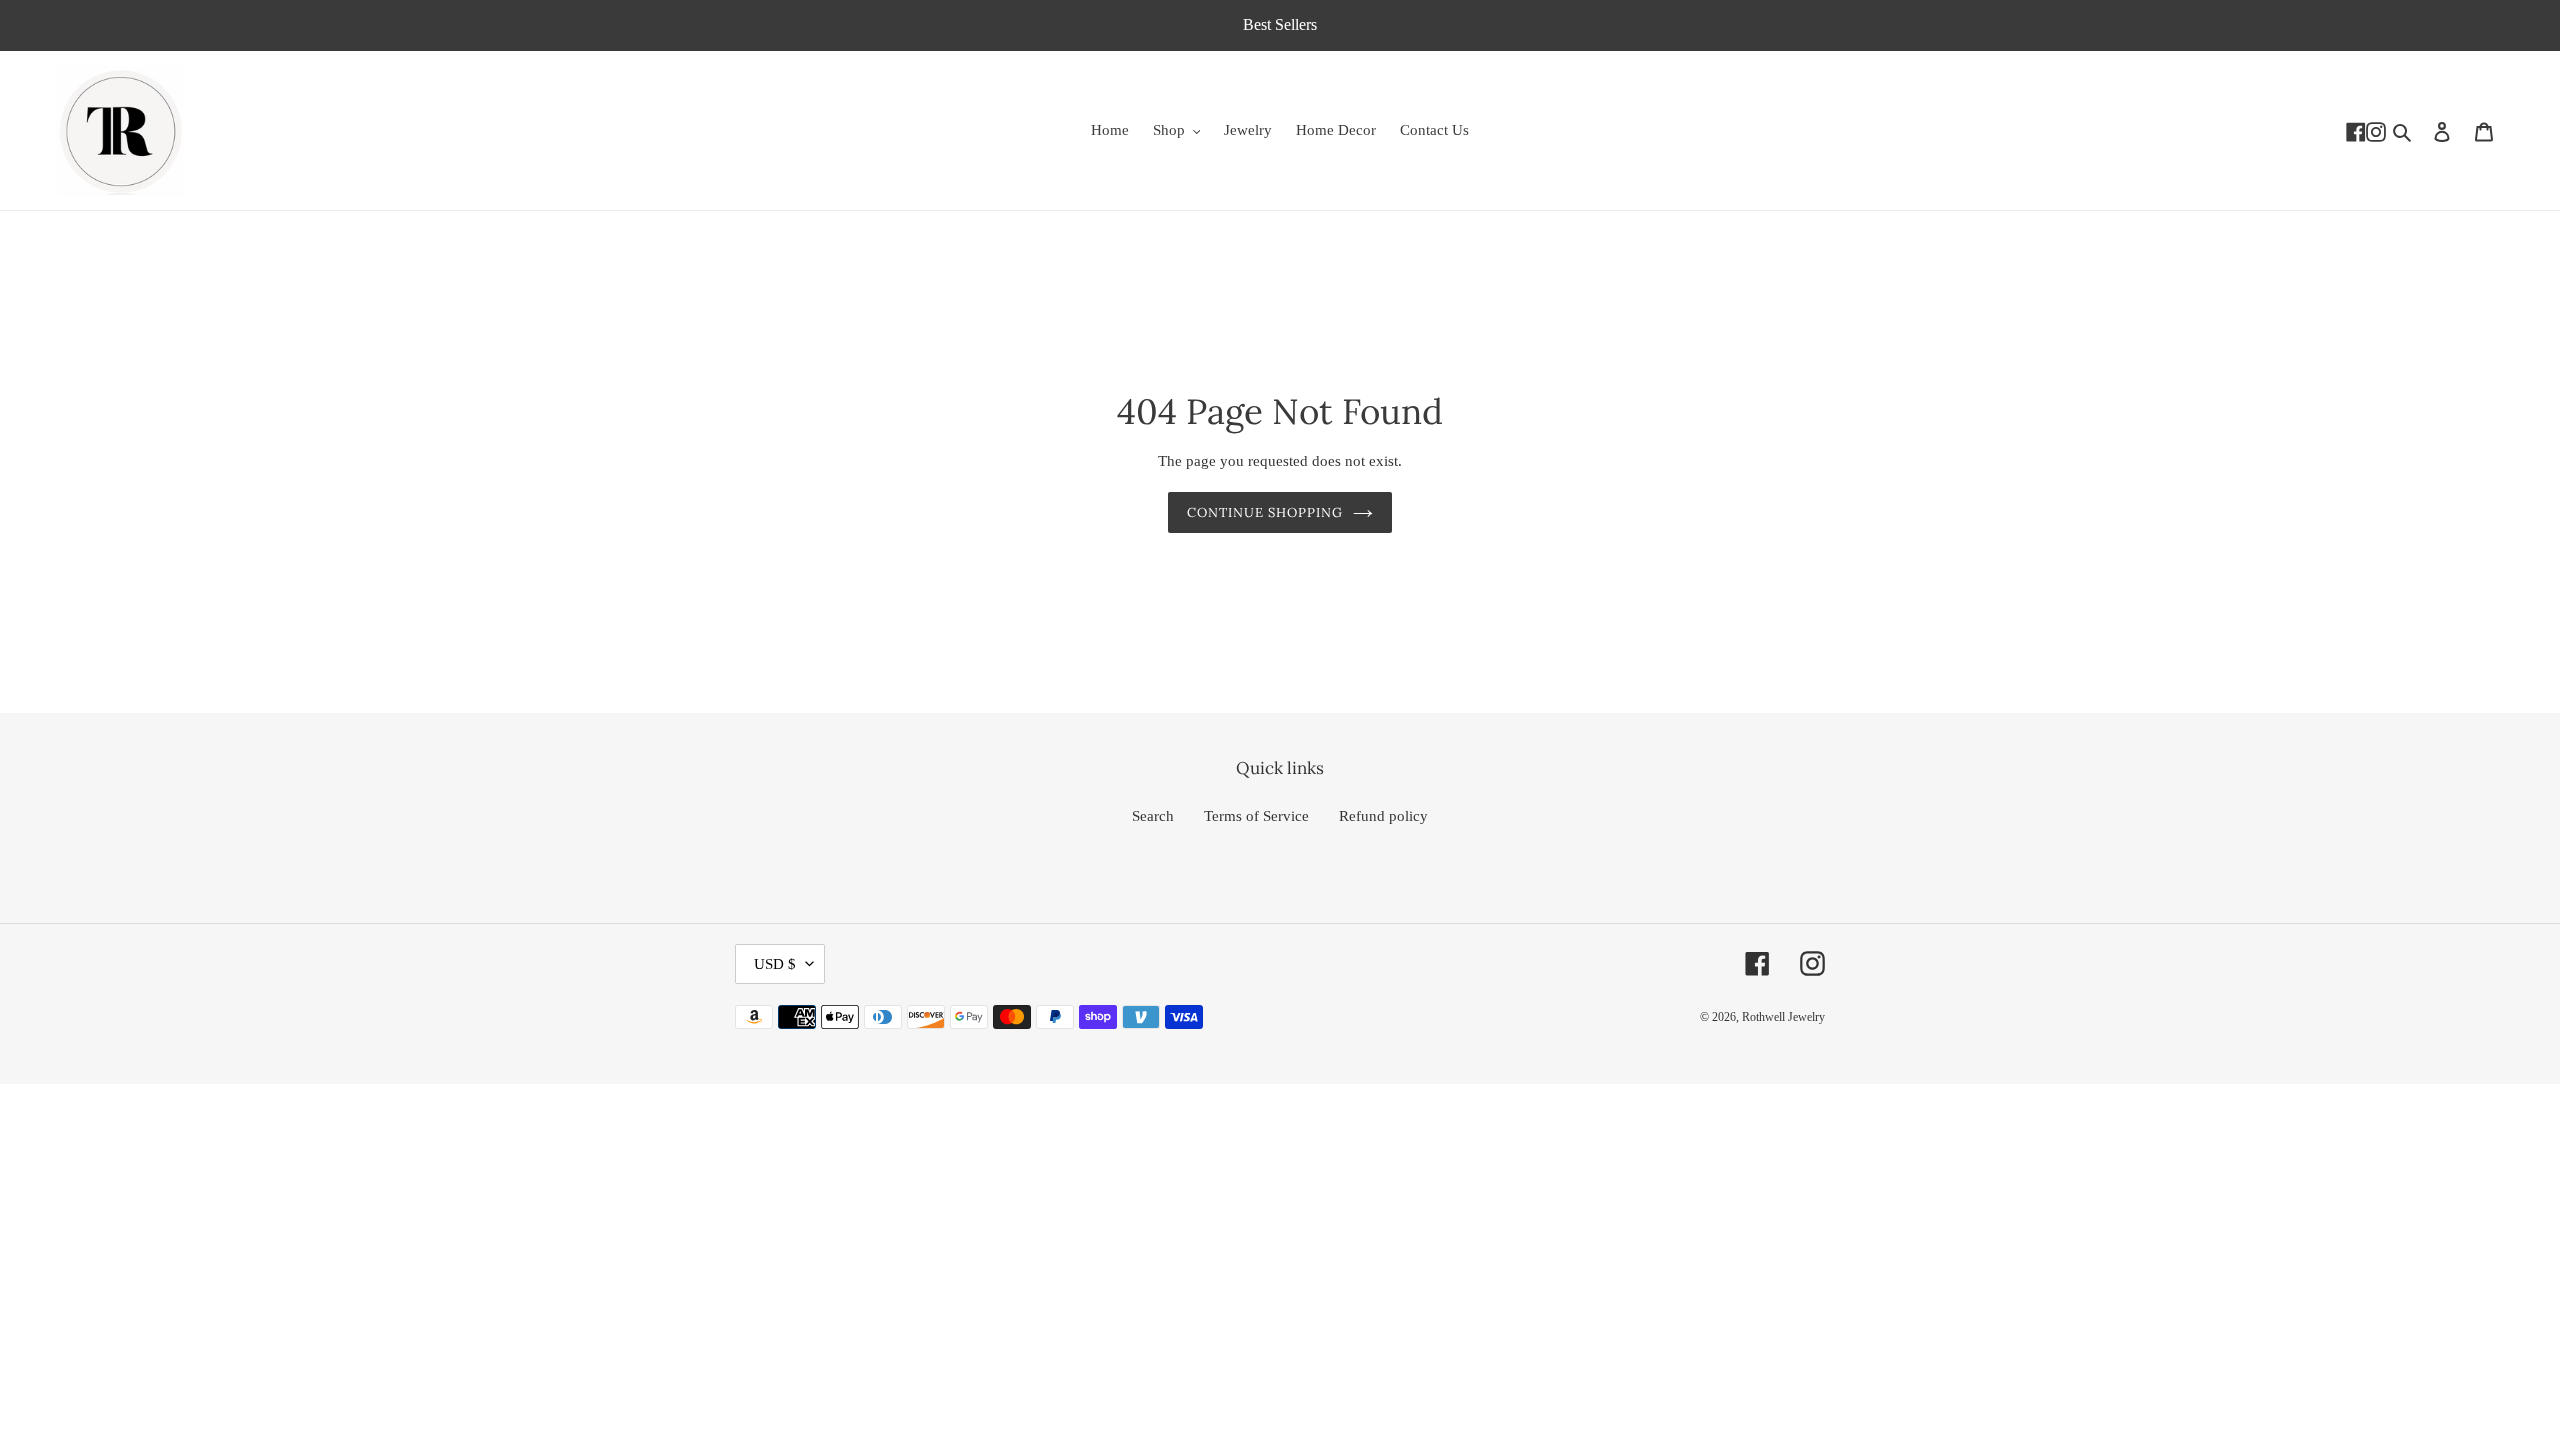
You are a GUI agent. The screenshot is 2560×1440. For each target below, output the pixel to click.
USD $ (775, 964)
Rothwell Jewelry (1783, 1017)
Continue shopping (1265, 512)
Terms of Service (1256, 816)
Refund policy (1383, 816)
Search (1153, 816)
